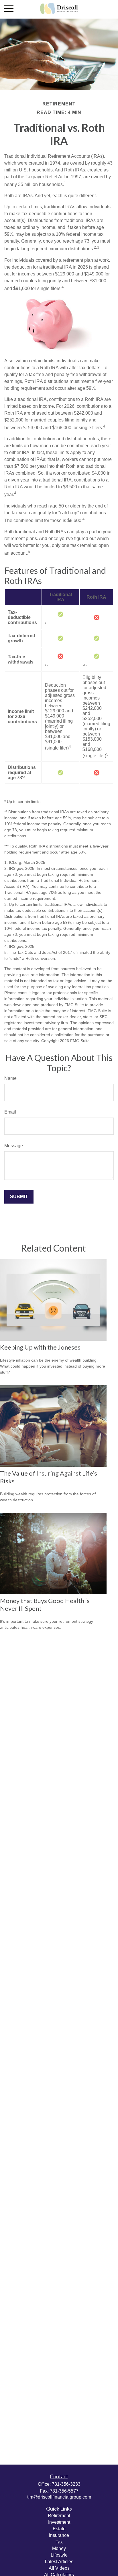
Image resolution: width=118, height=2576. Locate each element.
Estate (59, 2529)
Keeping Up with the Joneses (40, 1347)
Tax (59, 2542)
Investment (59, 2522)
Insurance (59, 2535)
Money (59, 2548)
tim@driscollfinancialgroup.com (59, 2497)
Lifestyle (59, 2555)
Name (10, 1078)
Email (10, 1112)
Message (14, 1146)
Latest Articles (59, 2562)
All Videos (59, 2568)
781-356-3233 (66, 2484)
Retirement (59, 2516)
